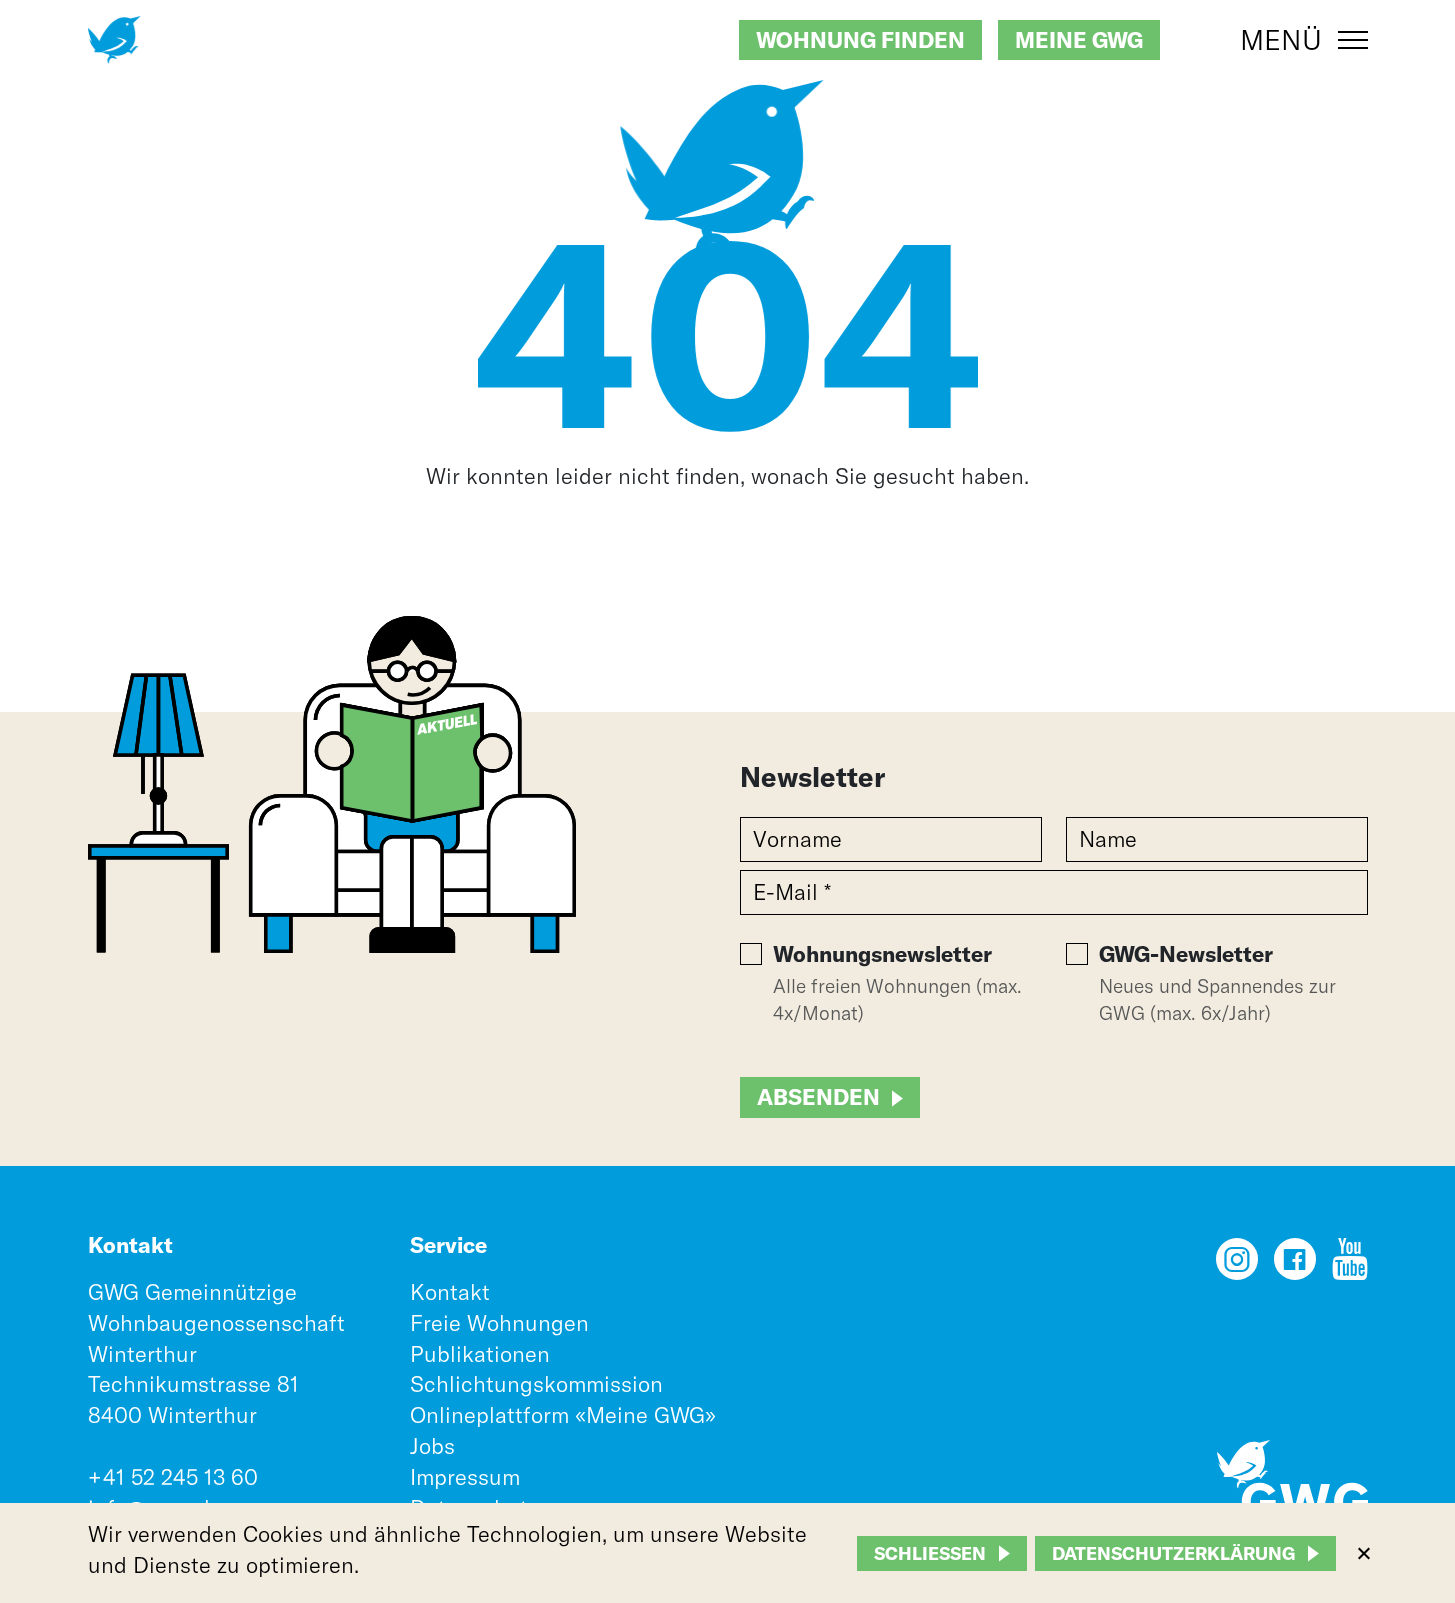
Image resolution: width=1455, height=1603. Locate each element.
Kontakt (450, 1292)
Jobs (432, 1446)
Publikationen (480, 1354)
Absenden (818, 1097)
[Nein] (1363, 1553)
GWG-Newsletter (1186, 954)
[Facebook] (1295, 1266)
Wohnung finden (860, 40)
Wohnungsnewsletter (882, 954)
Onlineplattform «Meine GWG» (563, 1415)
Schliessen (930, 1553)
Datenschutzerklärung (1173, 1553)
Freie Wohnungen (499, 1323)
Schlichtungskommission (536, 1384)
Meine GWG (1079, 40)
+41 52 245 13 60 (173, 1477)
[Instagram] (1237, 1266)
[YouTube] (1350, 1266)
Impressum (465, 1477)
